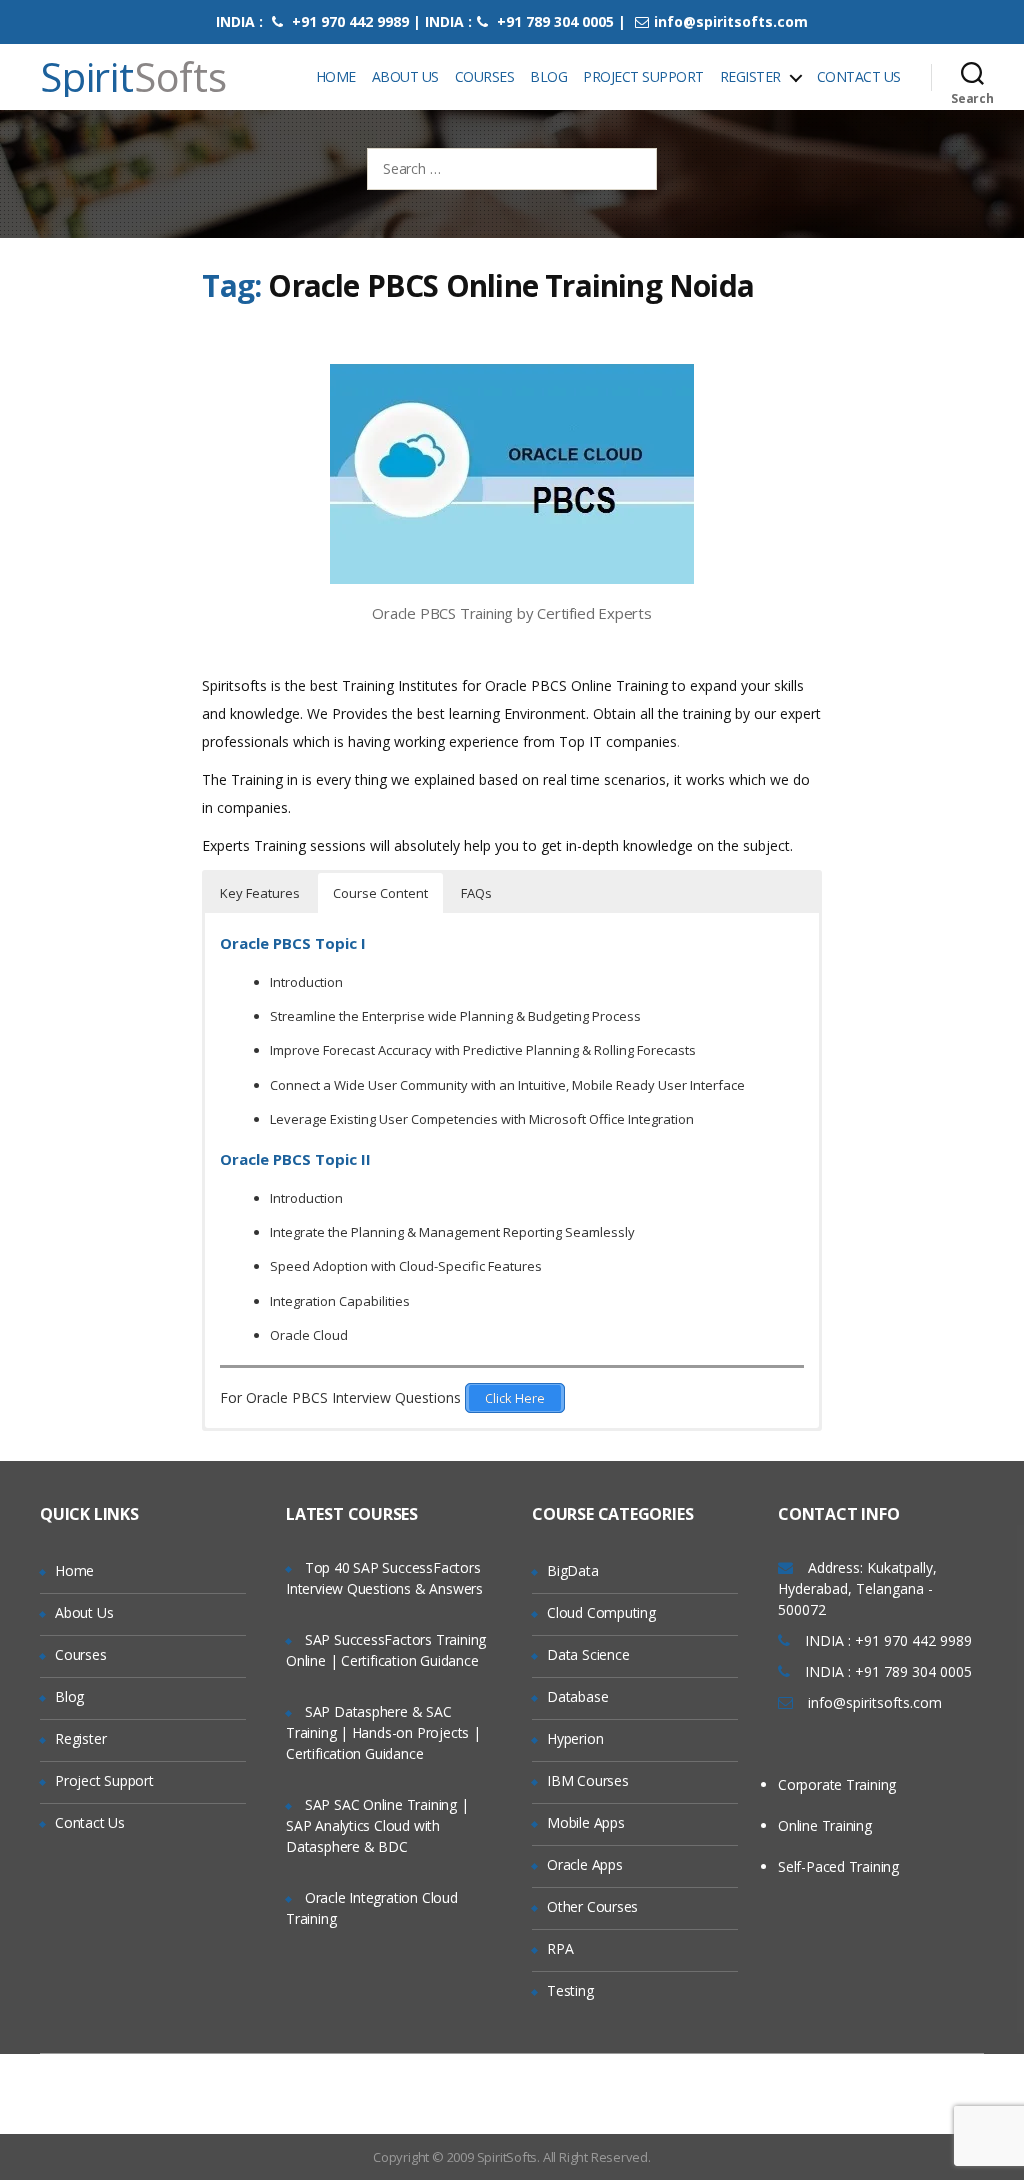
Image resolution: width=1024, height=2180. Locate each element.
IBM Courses (588, 1780)
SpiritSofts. (508, 2157)
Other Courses (592, 1906)
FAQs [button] (476, 893)
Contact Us (859, 76)
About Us (405, 76)
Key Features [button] (260, 893)
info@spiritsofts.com (731, 21)
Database (577, 1696)
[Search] (972, 77)
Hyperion (575, 1738)
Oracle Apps (585, 1864)
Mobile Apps (586, 1822)
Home (336, 76)
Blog (548, 76)
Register (750, 76)
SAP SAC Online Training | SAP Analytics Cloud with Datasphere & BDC (377, 1825)
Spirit (133, 77)
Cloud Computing (601, 1612)
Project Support (643, 76)
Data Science (588, 1654)
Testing (570, 1990)
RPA (560, 1948)
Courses (485, 76)
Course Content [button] (380, 893)
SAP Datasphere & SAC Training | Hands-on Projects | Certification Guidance (383, 1732)
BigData (573, 1570)
